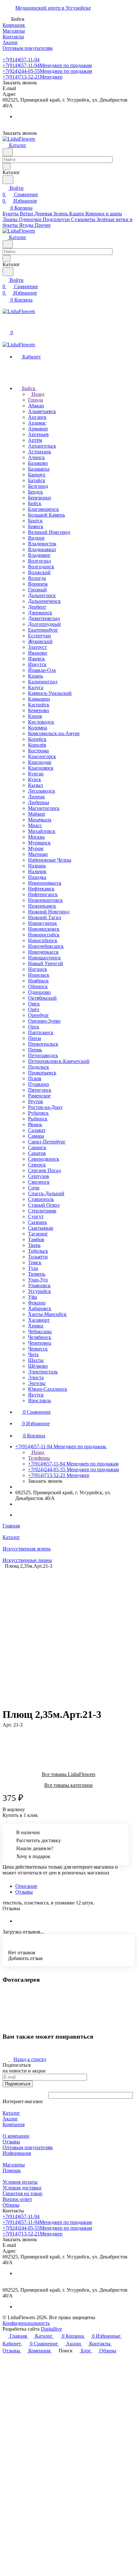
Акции (10, 2119)
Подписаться (18, 2084)
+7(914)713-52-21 (32, 77)
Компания (14, 2124)
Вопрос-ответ (17, 2199)
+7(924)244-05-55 (47, 71)
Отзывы (24, 1892)
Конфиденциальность (26, 2323)
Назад (37, 394)
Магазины (14, 2165)
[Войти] (5, 325)
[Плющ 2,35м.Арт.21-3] (70, 1632)
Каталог (11, 2113)
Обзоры (11, 2205)
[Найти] (8, 180)
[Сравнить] (6, 1738)
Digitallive (51, 2329)
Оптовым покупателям (28, 2147)
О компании (16, 2136)
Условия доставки (22, 2188)
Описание (26, 1886)
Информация (17, 2153)
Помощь (12, 2170)
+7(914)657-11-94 (21, 60)
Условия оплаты (20, 2182)
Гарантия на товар (22, 2193)
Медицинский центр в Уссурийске (53, 8)
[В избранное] (5, 1731)
